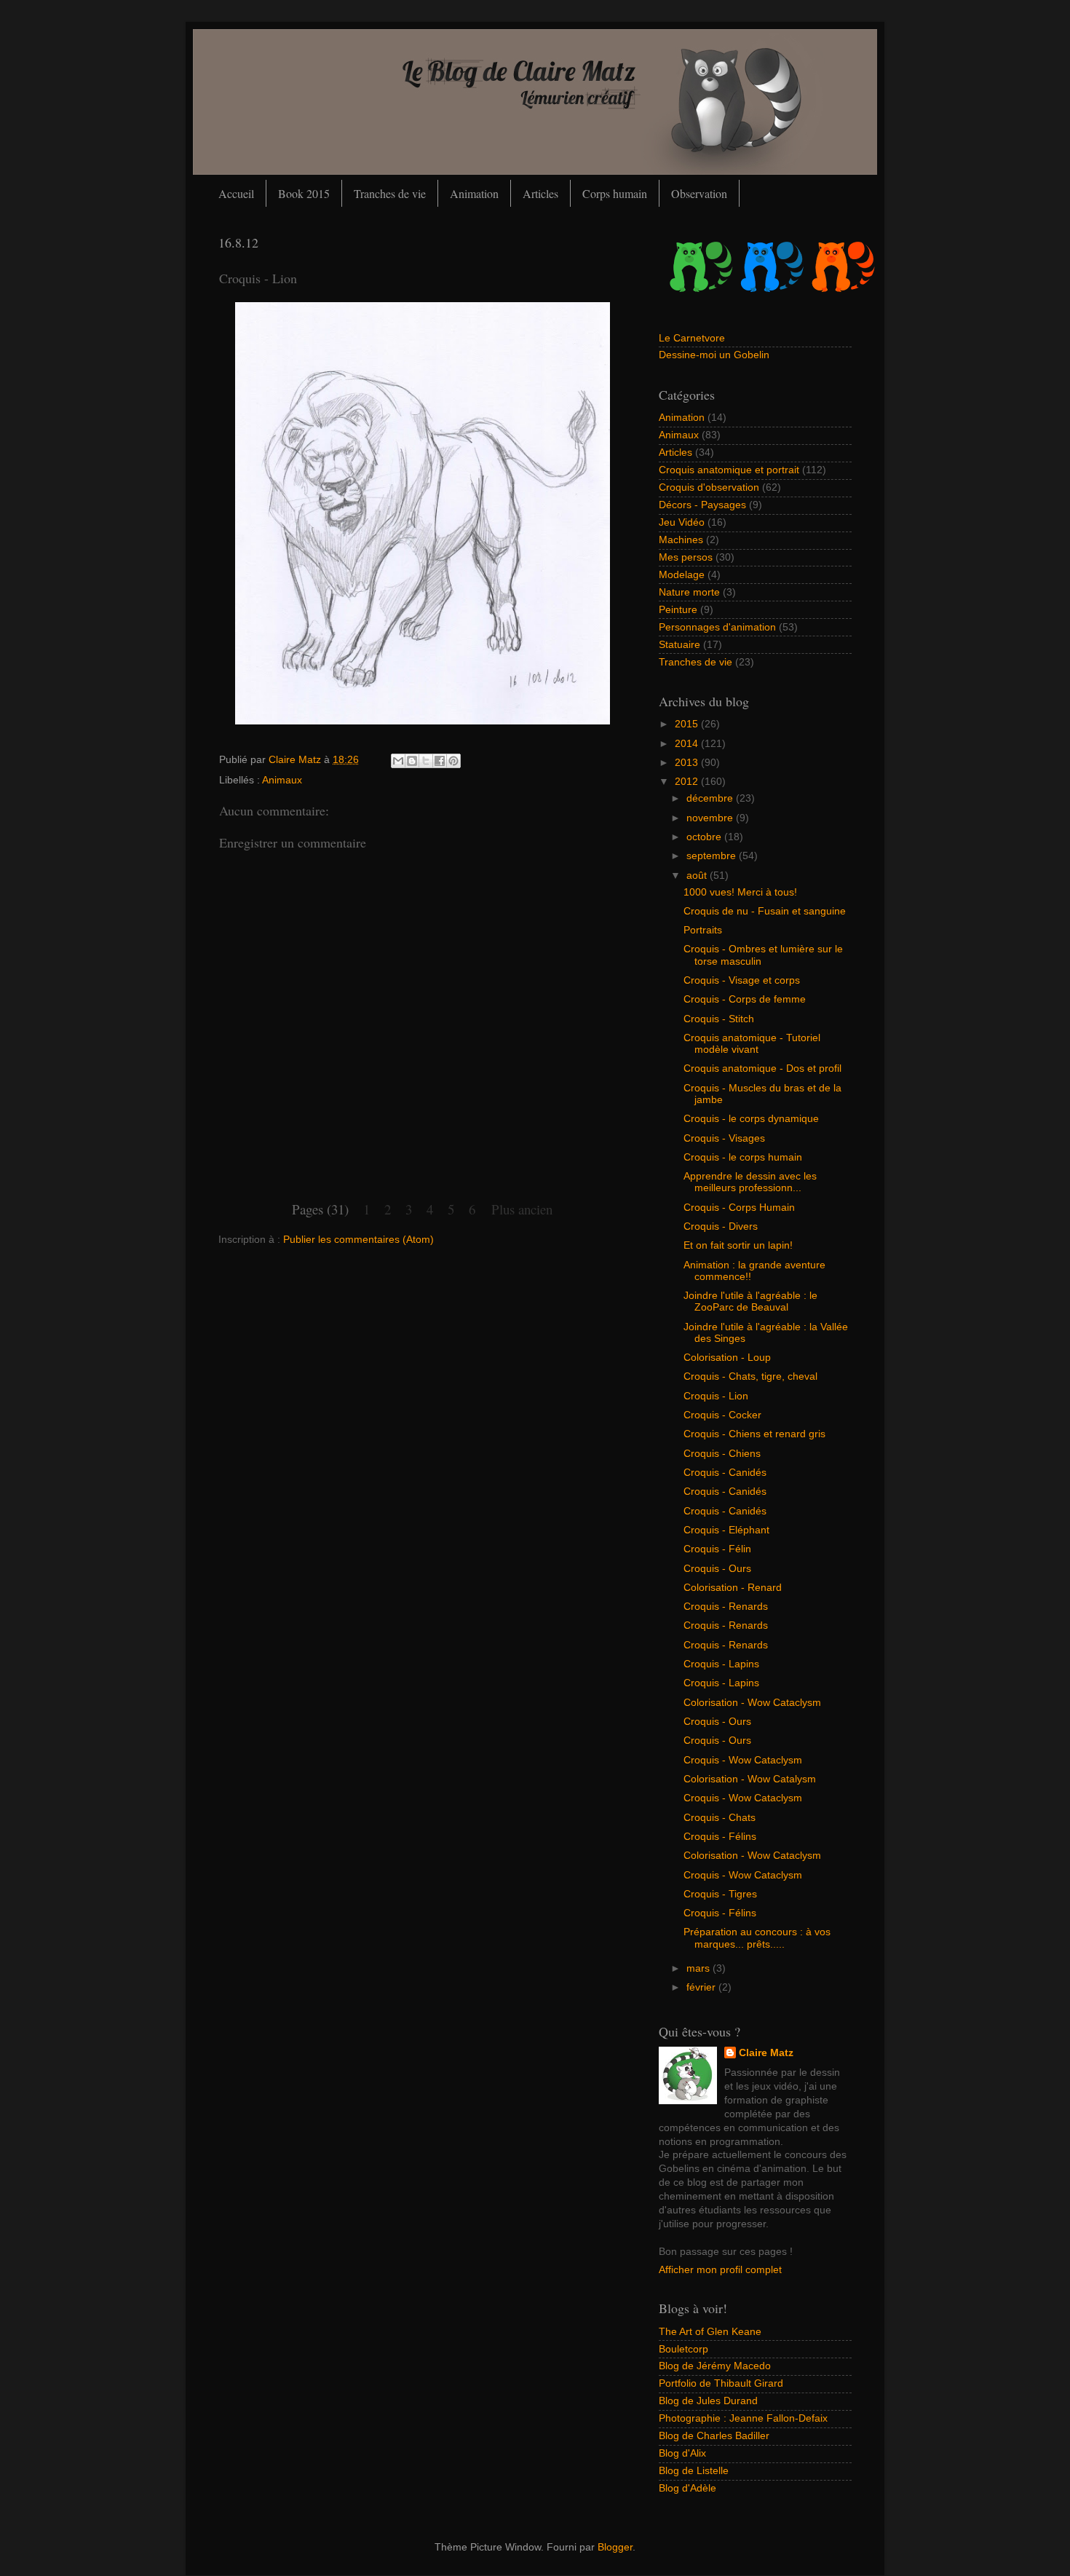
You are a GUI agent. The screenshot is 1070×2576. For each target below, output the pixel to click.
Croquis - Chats (720, 1818)
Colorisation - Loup (727, 1358)
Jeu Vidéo (682, 522)
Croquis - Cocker (722, 1415)
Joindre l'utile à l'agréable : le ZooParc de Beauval (750, 1301)
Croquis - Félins (720, 1837)
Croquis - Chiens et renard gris (754, 1434)
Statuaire (679, 645)
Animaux (282, 780)
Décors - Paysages (702, 505)
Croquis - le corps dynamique (751, 1119)
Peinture (678, 610)
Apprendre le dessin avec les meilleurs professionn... (750, 1182)
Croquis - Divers (721, 1226)
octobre (705, 837)
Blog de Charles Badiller (714, 2436)
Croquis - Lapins (721, 1664)
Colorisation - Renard (733, 1588)
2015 (688, 724)
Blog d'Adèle (687, 2488)
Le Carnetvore (692, 338)
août (698, 876)
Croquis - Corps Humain (739, 1208)
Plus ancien (522, 1209)
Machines (681, 540)
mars (700, 1968)
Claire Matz (296, 760)
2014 (688, 744)
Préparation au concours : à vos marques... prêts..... (757, 1938)
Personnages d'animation (717, 627)
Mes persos (686, 557)
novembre (711, 818)
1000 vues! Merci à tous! (740, 892)
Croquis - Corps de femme (745, 999)
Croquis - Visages (724, 1138)
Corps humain (615, 193)
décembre (711, 798)
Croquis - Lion (716, 1396)
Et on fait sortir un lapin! (738, 1245)
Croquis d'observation (709, 487)
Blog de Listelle (694, 2471)
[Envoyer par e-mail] (398, 761)
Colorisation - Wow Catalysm (750, 1779)
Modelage (682, 575)
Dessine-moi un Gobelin (714, 355)
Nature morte (689, 592)
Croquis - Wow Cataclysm (743, 1760)
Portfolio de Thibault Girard (721, 2383)
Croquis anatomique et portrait (729, 470)
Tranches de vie (390, 193)
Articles (540, 193)
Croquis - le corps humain (743, 1157)
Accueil (236, 193)
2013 (688, 763)
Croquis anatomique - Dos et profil (762, 1068)
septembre (713, 856)
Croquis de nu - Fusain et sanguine (765, 911)
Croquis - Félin (717, 1549)
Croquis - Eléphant (726, 1530)
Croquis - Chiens (722, 1454)
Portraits (703, 930)
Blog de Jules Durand (708, 2401)
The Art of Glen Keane (710, 2332)
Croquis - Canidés (725, 1473)
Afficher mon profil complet (720, 2270)
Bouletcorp (683, 2349)
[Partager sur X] (426, 761)
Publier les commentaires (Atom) (358, 1240)
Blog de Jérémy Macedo (715, 2366)
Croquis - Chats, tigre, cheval (750, 1376)
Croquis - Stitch (719, 1019)
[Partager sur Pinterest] (453, 761)
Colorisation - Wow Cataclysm (752, 1703)
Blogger (615, 2547)
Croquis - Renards (726, 1607)
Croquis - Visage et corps (742, 980)
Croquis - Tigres (720, 1894)
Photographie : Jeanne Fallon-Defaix (743, 2418)
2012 (688, 782)
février (702, 1987)
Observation (699, 193)
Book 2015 (304, 193)
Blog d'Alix (682, 2453)
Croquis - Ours (717, 1569)
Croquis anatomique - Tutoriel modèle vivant (752, 1044)
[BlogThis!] (412, 761)
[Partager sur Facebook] (440, 761)
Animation (474, 193)
